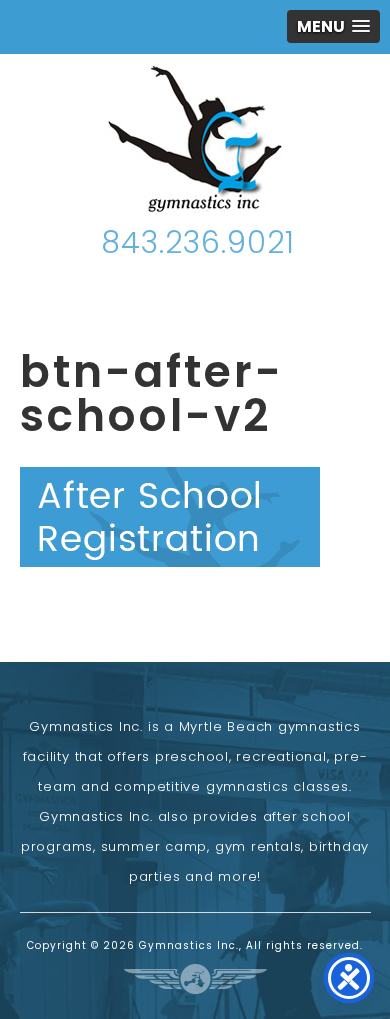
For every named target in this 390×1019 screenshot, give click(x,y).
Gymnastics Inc (195, 138)
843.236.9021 (198, 242)
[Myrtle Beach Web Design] (195, 979)
